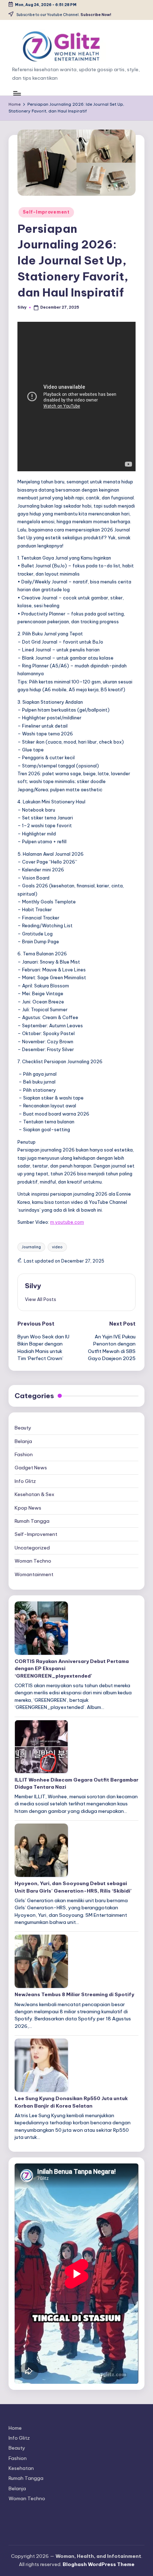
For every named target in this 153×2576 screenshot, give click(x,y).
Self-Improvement (46, 212)
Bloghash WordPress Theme (99, 2564)
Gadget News (31, 1468)
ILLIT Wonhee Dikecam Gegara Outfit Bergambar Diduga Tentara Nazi (76, 1783)
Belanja (23, 1441)
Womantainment (34, 1574)
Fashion (24, 1454)
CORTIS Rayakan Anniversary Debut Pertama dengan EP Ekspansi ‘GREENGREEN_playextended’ (72, 1669)
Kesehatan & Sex (35, 1494)
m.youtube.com (67, 1222)
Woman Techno (33, 1561)
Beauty (23, 1428)
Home (15, 2428)
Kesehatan (21, 2468)
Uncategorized (32, 1548)
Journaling (31, 1247)
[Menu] (17, 93)
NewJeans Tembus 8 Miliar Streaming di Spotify (74, 1994)
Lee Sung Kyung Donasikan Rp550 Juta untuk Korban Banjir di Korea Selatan (71, 2102)
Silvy (33, 1286)
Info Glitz (25, 1481)
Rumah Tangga (32, 1521)
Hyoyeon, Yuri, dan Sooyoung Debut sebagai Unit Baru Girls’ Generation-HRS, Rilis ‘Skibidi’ (73, 1887)
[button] (41, 1299)
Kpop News (28, 1508)
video (57, 1247)
